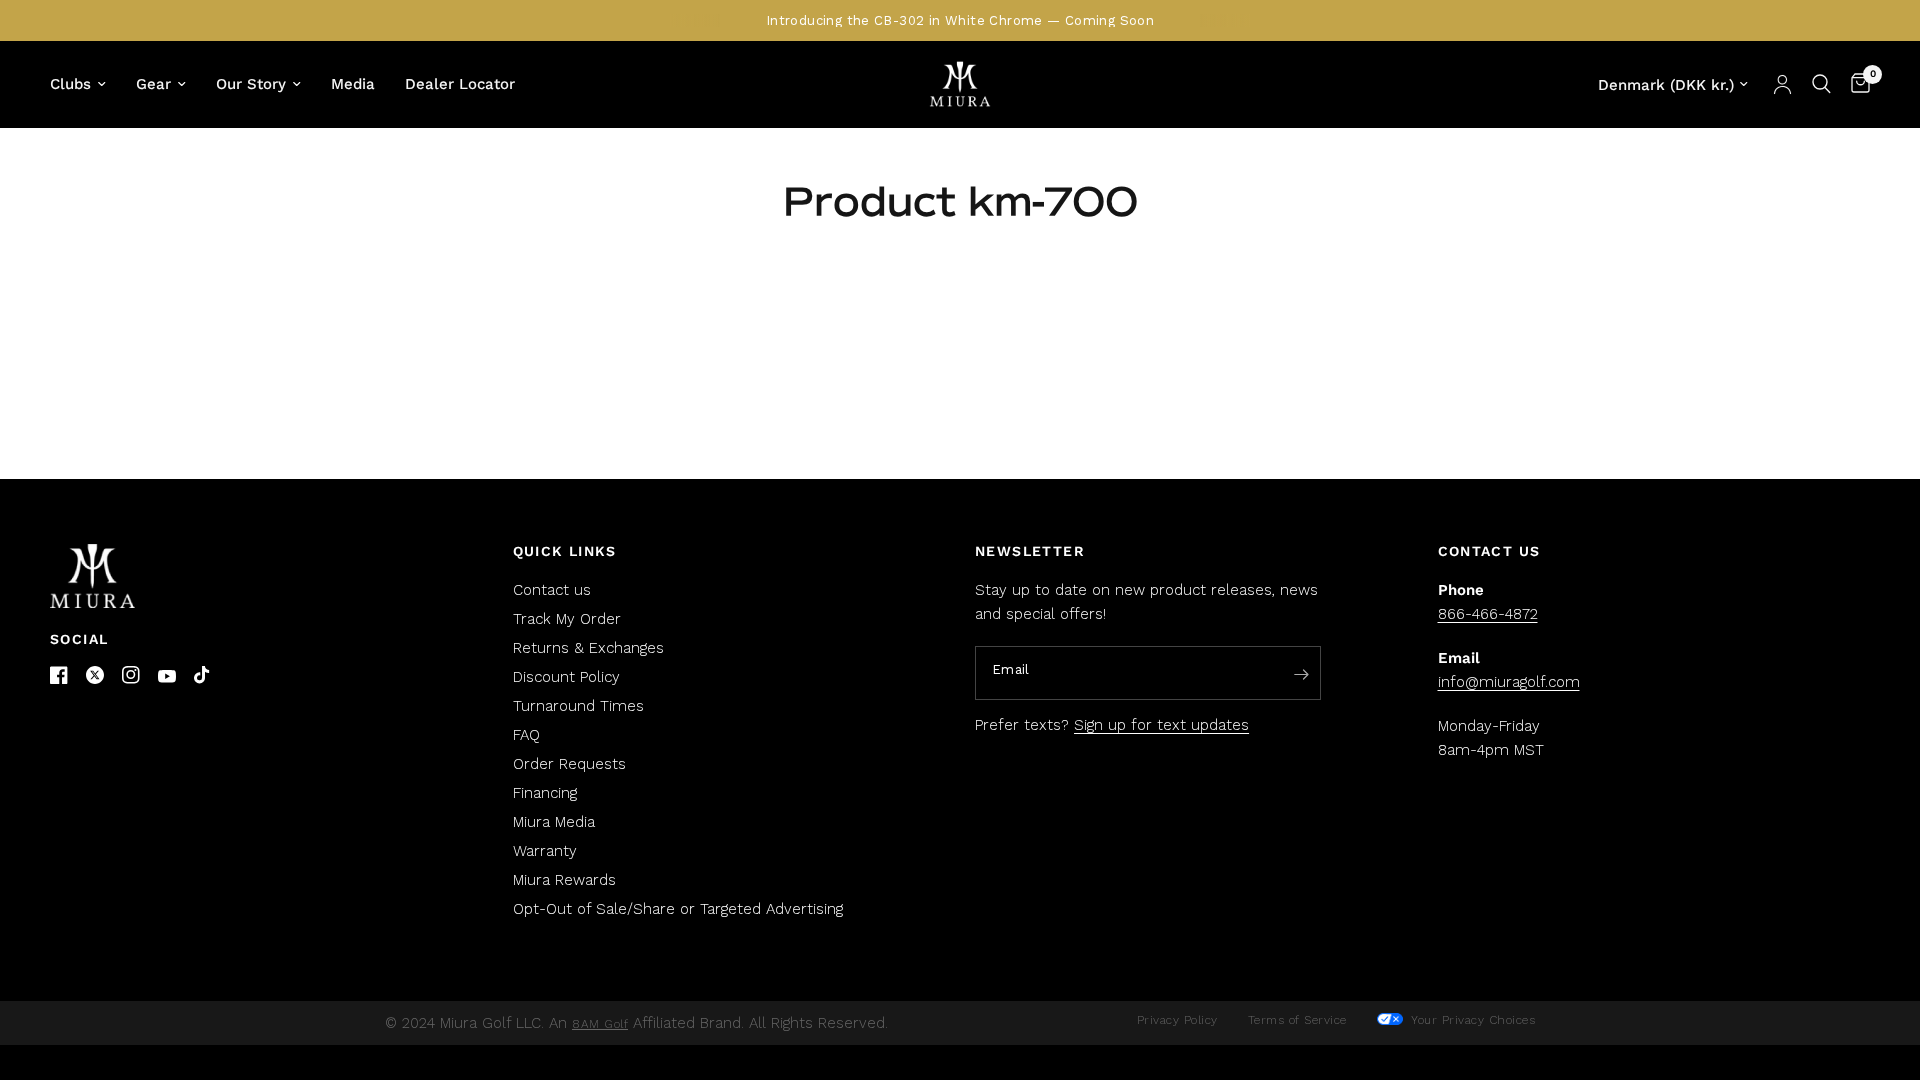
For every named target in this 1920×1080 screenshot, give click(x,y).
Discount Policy (566, 677)
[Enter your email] (1301, 674)
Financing (545, 793)
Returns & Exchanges (588, 648)
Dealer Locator (460, 84)
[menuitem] (85, 84)
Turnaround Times (578, 706)
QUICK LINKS (565, 551)
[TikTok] (203, 676)
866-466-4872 (1488, 614)
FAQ (526, 735)
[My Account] (1782, 84)
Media (353, 84)
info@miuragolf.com (1509, 682)
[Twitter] (95, 675)
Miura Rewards (564, 880)
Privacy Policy (1177, 1020)
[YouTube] (167, 676)
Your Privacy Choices (1471, 1020)
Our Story (251, 84)
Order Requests (569, 764)
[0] (1855, 84)
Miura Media (554, 822)
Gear (153, 84)
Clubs (70, 84)
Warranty (545, 851)
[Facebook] (59, 675)
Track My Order (567, 619)
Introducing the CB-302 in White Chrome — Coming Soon (960, 20)
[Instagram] (131, 675)
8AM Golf (600, 1024)
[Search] (1821, 84)
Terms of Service (1297, 1020)
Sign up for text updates (1161, 725)
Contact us (552, 590)
